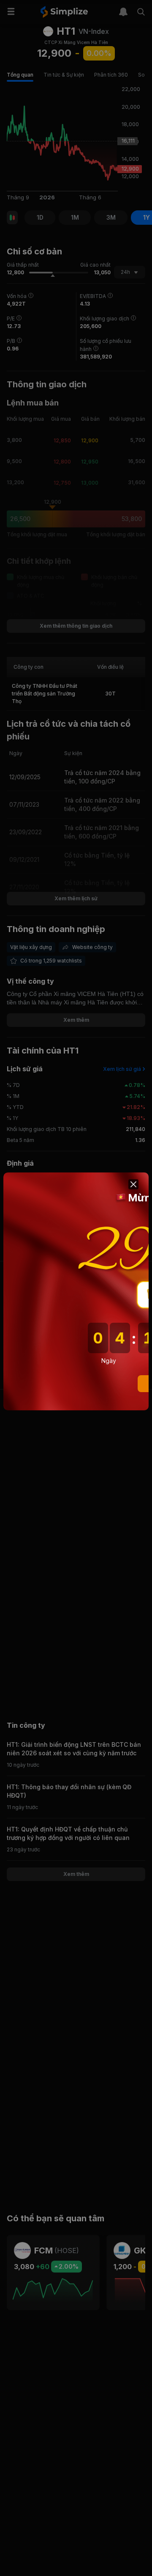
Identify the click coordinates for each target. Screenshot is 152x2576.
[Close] (133, 1184)
